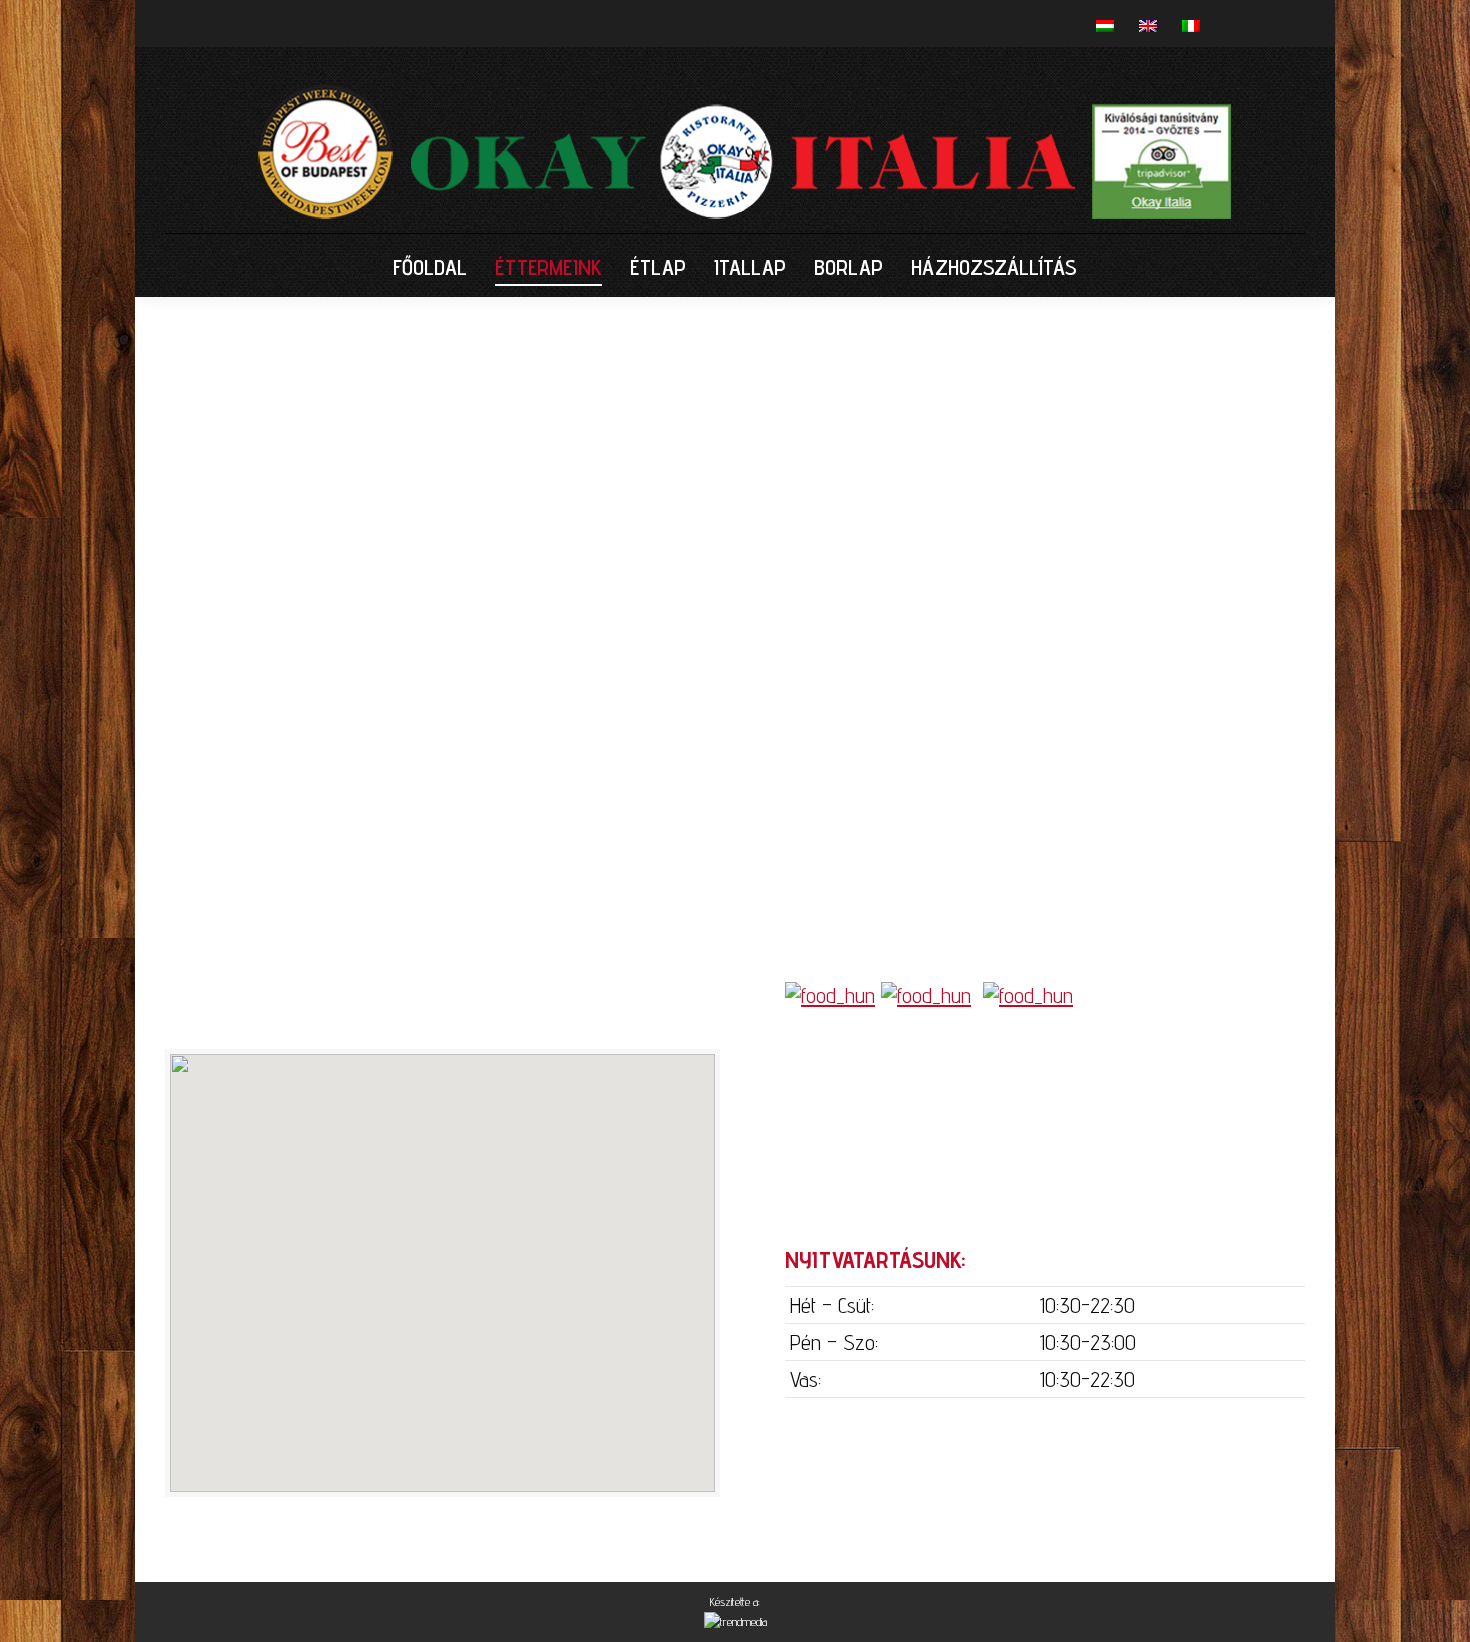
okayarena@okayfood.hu (999, 1184)
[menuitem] (430, 267)
